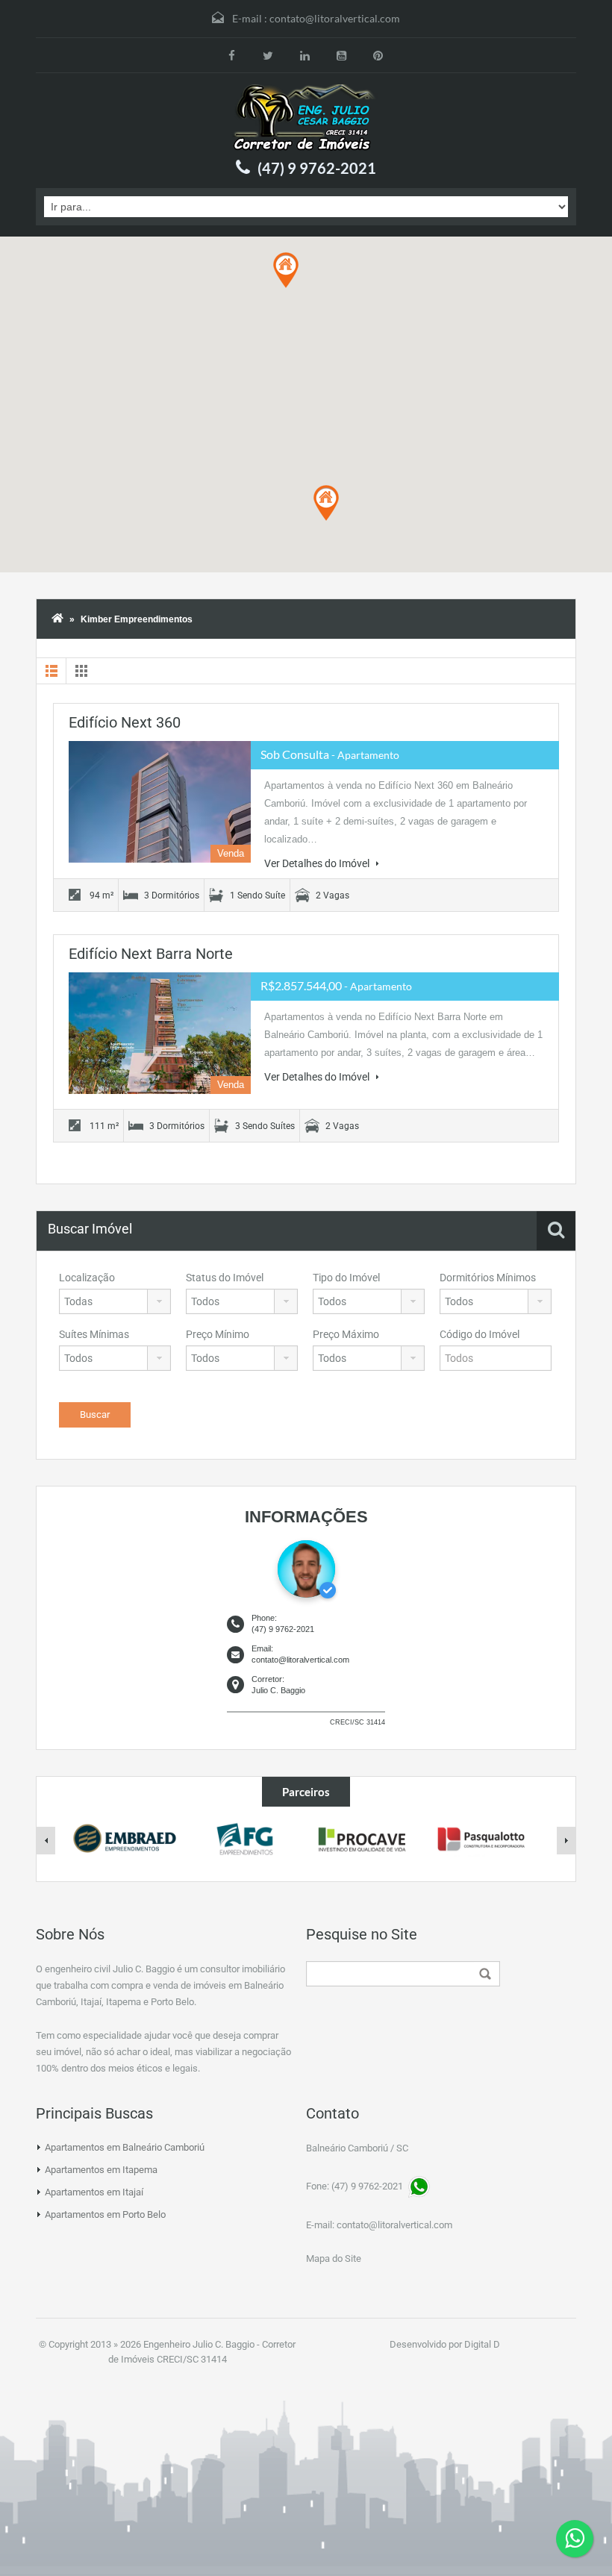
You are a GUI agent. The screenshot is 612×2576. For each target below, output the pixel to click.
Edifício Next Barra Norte (151, 954)
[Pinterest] (378, 55)
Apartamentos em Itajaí (94, 2192)
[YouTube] (341, 55)
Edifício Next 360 (125, 722)
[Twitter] (268, 55)
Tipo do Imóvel (346, 1278)
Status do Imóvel (225, 1278)
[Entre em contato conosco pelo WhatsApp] (575, 2539)
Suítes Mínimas (94, 1334)
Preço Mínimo (218, 1334)
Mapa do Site (334, 2258)
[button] (326, 503)
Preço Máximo (346, 1334)
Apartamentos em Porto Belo (105, 2214)
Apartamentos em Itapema (101, 2170)
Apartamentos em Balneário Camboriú (125, 2147)
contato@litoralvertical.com (335, 18)
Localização (87, 1278)
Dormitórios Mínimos (488, 1278)
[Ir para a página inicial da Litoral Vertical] (306, 118)
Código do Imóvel (480, 1334)
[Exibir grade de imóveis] (81, 671)
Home (57, 619)
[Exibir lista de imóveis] (51, 671)
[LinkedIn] (305, 55)
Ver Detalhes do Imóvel (318, 863)
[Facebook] (232, 55)
